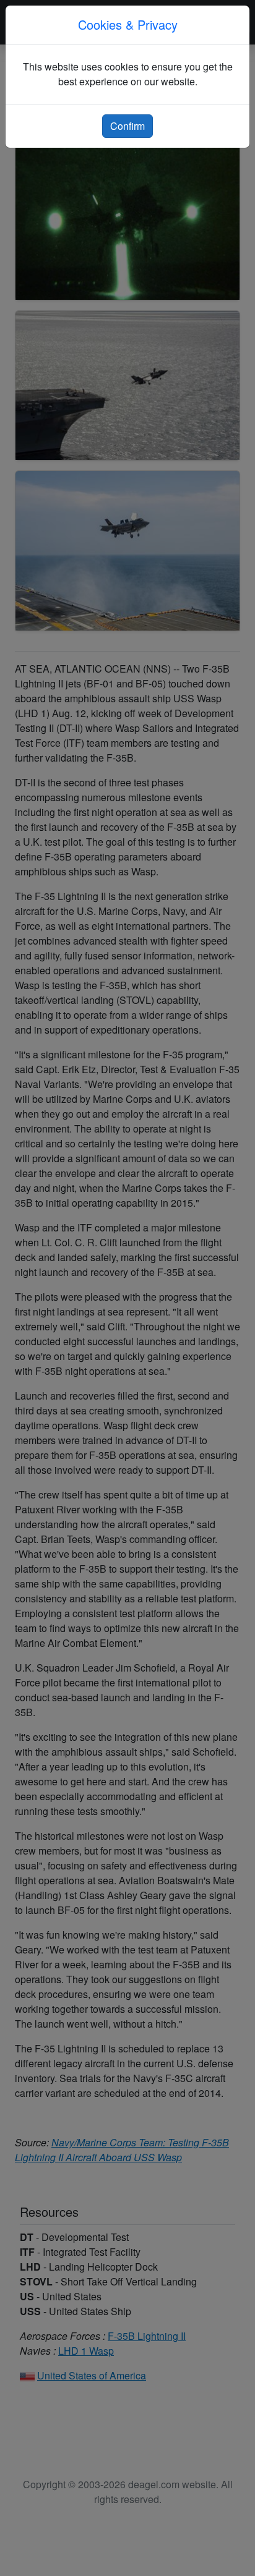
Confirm (127, 126)
